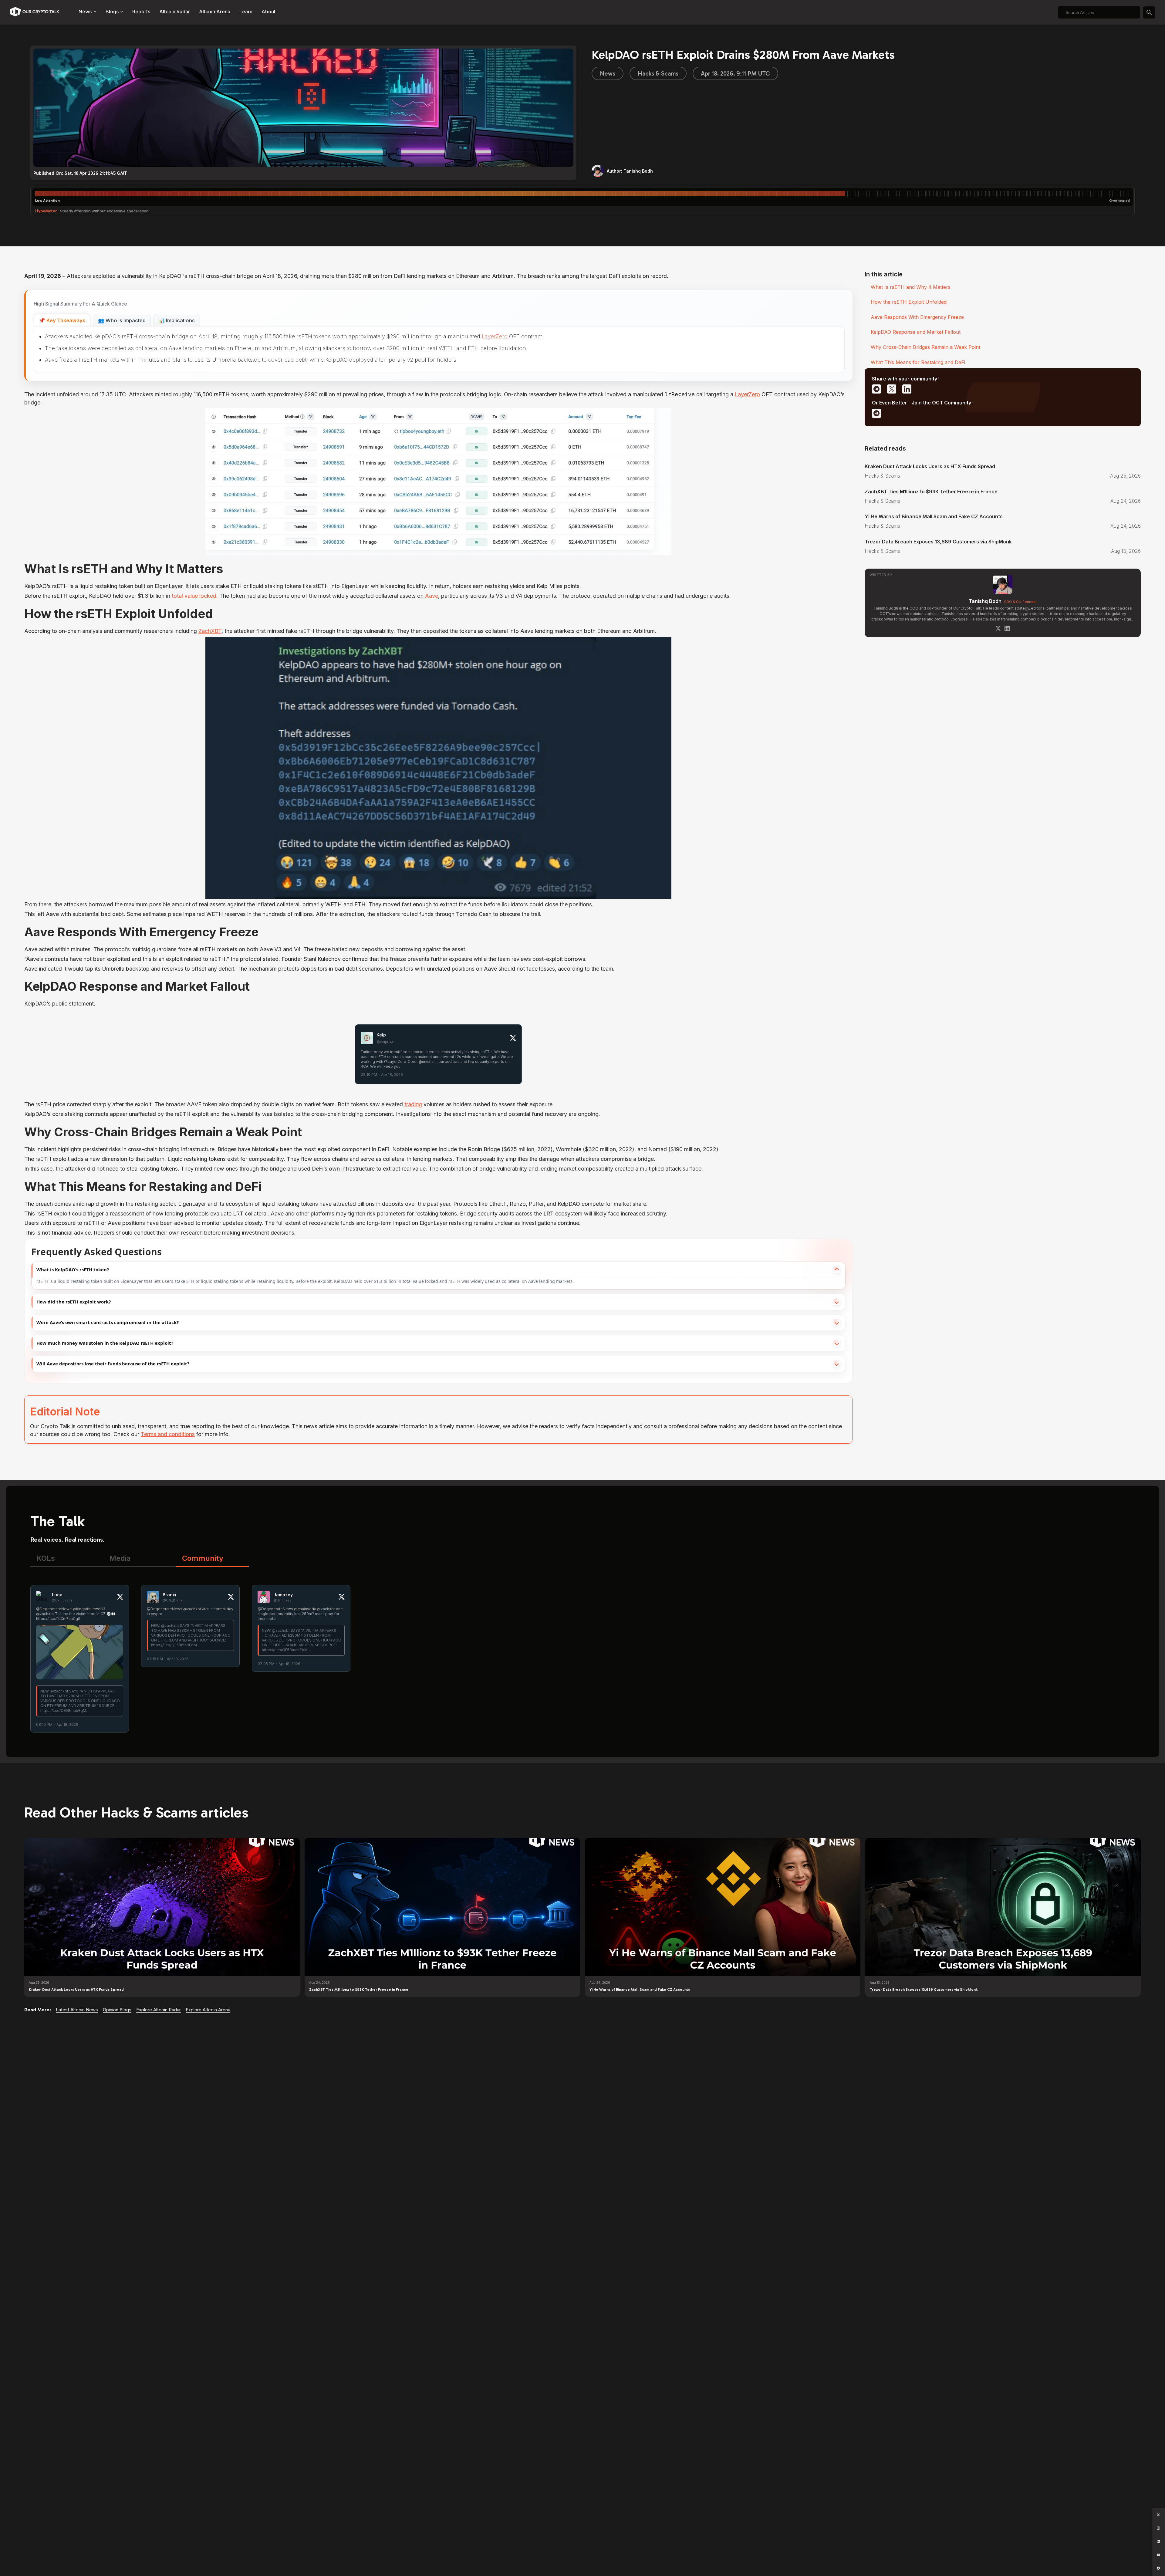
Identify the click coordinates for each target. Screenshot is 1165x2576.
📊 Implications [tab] (177, 320)
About (268, 12)
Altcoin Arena (215, 12)
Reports (141, 12)
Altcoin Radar (175, 12)
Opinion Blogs (117, 2010)
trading (413, 1104)
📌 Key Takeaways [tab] (62, 320)
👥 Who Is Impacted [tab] (122, 320)
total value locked (194, 596)
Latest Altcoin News (77, 2010)
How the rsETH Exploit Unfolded (909, 302)
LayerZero (495, 336)
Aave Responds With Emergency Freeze (917, 317)
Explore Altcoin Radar (159, 2010)
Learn (246, 12)
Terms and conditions (168, 1434)
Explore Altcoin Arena (208, 2010)
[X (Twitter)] (998, 628)
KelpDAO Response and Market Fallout (916, 332)
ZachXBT (210, 631)
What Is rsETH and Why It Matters (911, 287)
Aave (432, 596)
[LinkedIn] (1007, 628)
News (608, 73)
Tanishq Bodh (985, 601)
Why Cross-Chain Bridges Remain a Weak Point (925, 347)
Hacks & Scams (658, 73)
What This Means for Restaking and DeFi (918, 362)
